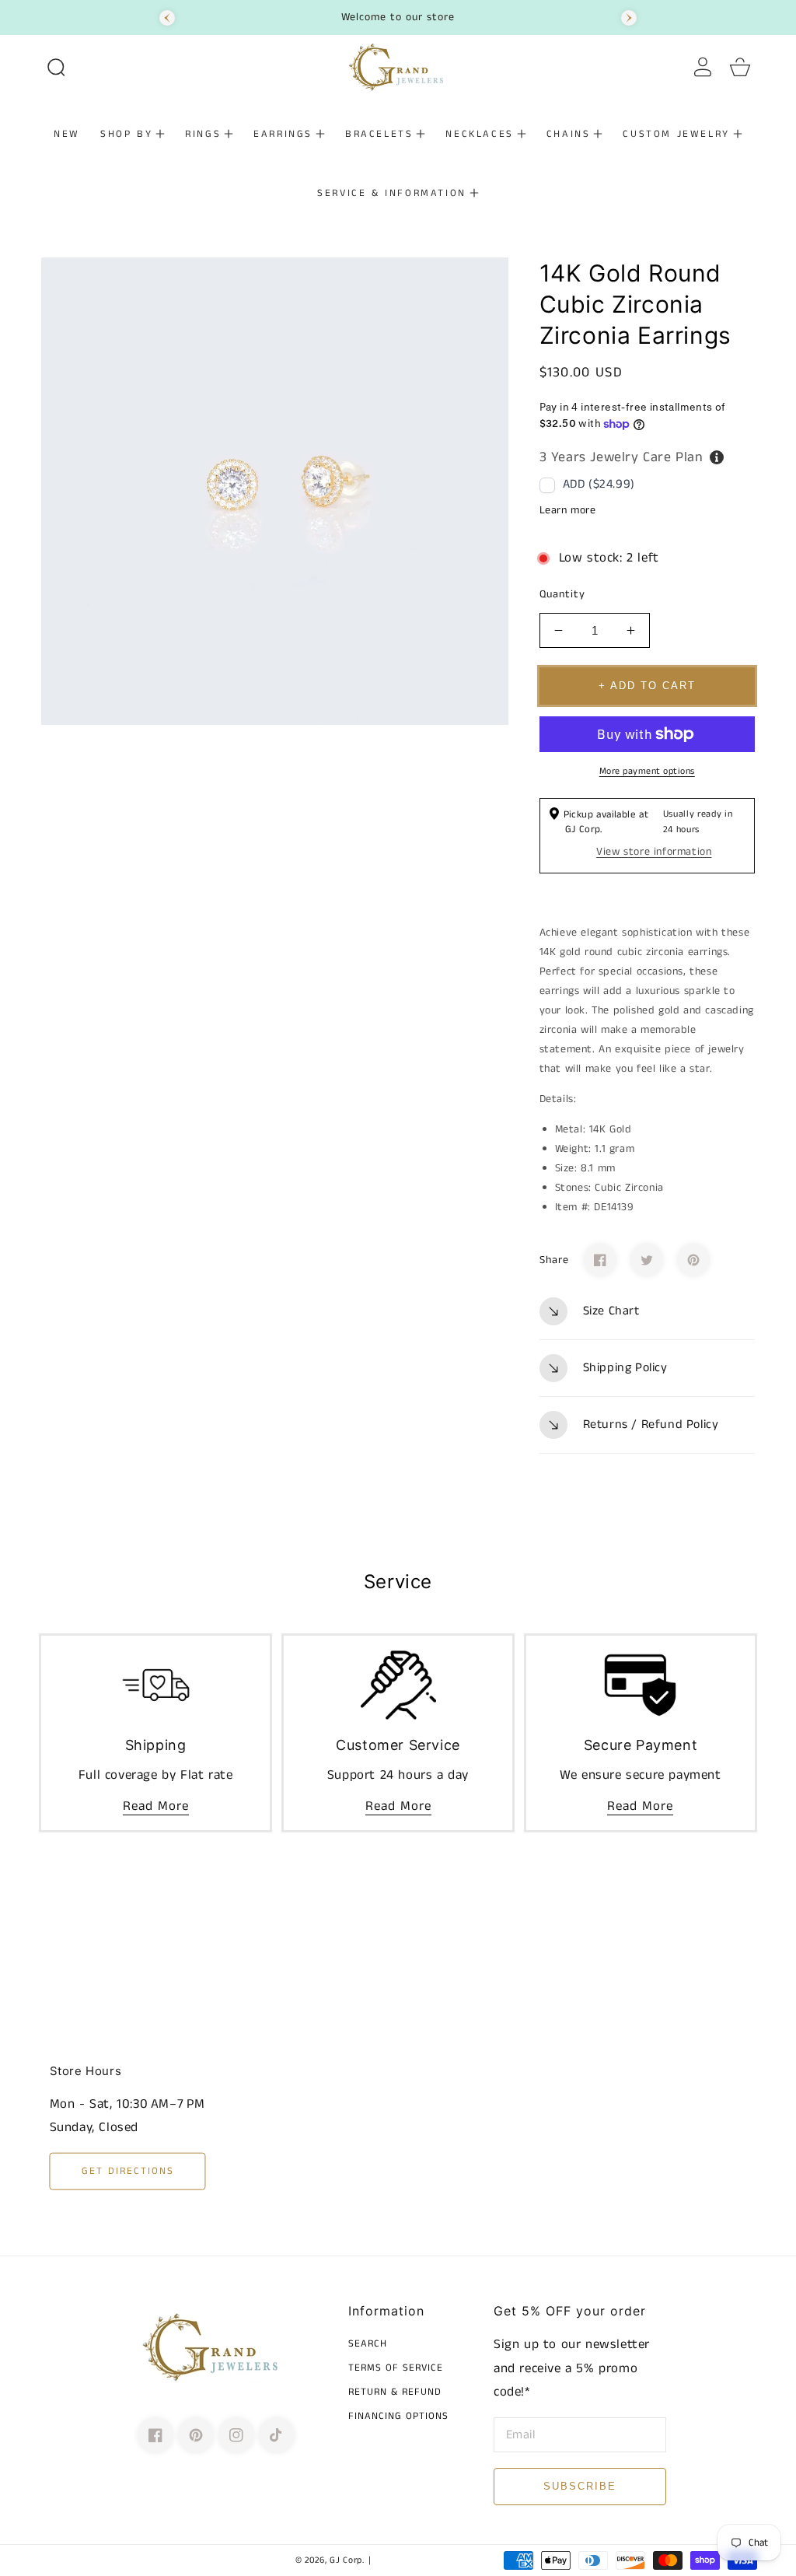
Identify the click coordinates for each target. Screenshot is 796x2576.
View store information (654, 852)
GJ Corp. (347, 2560)
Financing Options (398, 2417)
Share (554, 1260)
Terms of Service (396, 2369)
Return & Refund (395, 2393)
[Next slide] (629, 18)
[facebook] (155, 2435)
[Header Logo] (398, 67)
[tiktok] (277, 2435)
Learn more (568, 510)
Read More (156, 1806)
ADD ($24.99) (599, 484)
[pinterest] (196, 2435)
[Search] (56, 67)
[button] (56, 67)
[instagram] (236, 2435)
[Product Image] (275, 491)
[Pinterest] (693, 1260)
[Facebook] (600, 1260)
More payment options (647, 771)
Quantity (562, 594)
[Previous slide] (167, 18)
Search (368, 2345)
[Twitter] (647, 1260)
